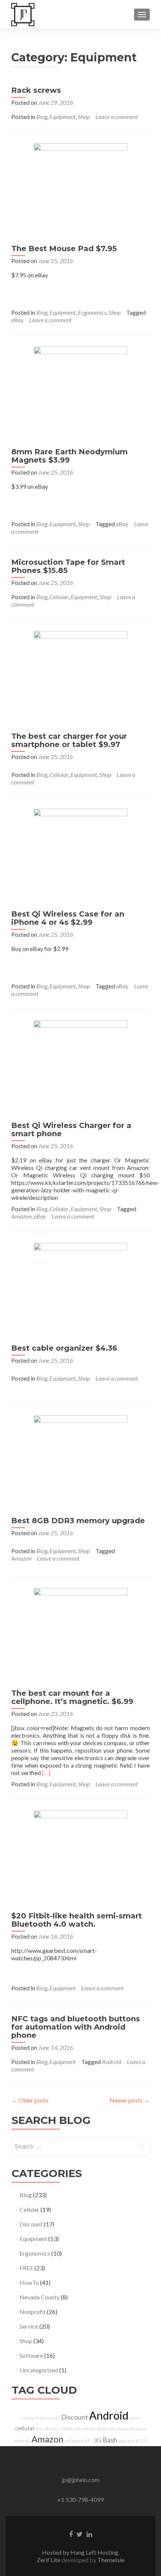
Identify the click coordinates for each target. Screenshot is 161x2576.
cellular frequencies (40, 2418)
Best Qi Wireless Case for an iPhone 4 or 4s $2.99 (68, 918)
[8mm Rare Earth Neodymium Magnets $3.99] (80, 392)
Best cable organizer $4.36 (64, 1348)
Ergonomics (92, 312)
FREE (26, 2268)
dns (39, 2429)
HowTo (29, 2282)
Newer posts (130, 2100)
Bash (110, 2440)
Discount (31, 2224)
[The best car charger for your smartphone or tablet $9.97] (80, 677)
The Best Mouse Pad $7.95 (64, 249)
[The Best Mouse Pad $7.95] (80, 189)
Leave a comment (117, 117)
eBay (17, 320)
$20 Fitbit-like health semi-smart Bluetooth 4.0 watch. (77, 1920)
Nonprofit (33, 2312)
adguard (126, 2441)
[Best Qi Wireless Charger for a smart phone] (80, 1066)
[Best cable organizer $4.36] (80, 1289)
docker (89, 2429)
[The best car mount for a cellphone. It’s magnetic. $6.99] (80, 1634)
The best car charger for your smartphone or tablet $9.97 (69, 740)
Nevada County (40, 2297)
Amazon (21, 1216)
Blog (42, 117)
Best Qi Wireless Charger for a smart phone (71, 1130)
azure (135, 2418)
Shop (84, 117)
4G (28, 2441)
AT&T (55, 2429)
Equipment (63, 117)
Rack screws (36, 90)
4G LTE (142, 2441)
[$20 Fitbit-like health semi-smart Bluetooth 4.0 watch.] (80, 1856)
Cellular (59, 597)
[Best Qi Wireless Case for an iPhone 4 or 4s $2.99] (80, 855)
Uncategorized (39, 2370)
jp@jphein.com (81, 2480)
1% (46, 2429)
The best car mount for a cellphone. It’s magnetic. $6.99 (72, 1697)
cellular (25, 2428)
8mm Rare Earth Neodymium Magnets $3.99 (69, 456)
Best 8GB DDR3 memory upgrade (78, 1521)
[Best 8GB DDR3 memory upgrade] (80, 1461)
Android (112, 2062)
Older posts (30, 2100)
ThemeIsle (111, 2560)
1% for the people (113, 2429)
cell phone (74, 2441)
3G (98, 2440)
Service (29, 2326)
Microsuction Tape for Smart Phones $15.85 (68, 566)
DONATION (72, 2429)
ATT (89, 2441)
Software (31, 2355)
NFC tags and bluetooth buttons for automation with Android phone (76, 2027)
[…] (46, 1773)
